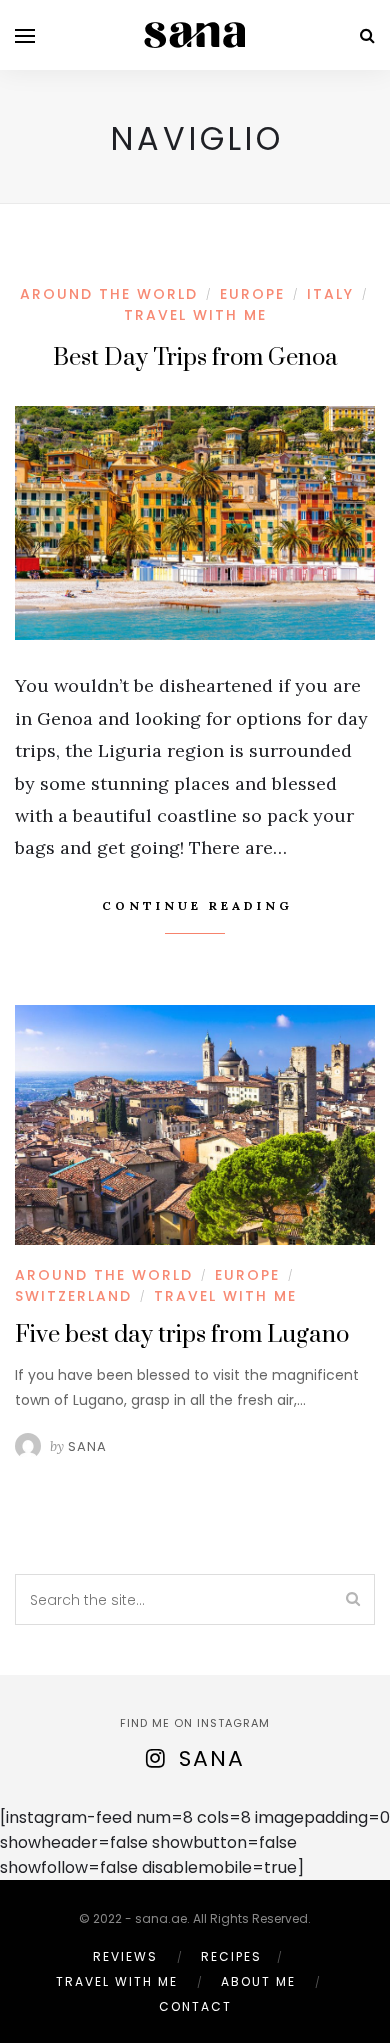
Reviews (125, 1956)
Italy (330, 294)
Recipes (231, 1956)
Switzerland (73, 1296)
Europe (252, 294)
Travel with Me (195, 315)
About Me (258, 1981)
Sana (87, 1446)
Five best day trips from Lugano (182, 1335)
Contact (195, 2006)
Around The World (109, 294)
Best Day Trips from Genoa (195, 358)
